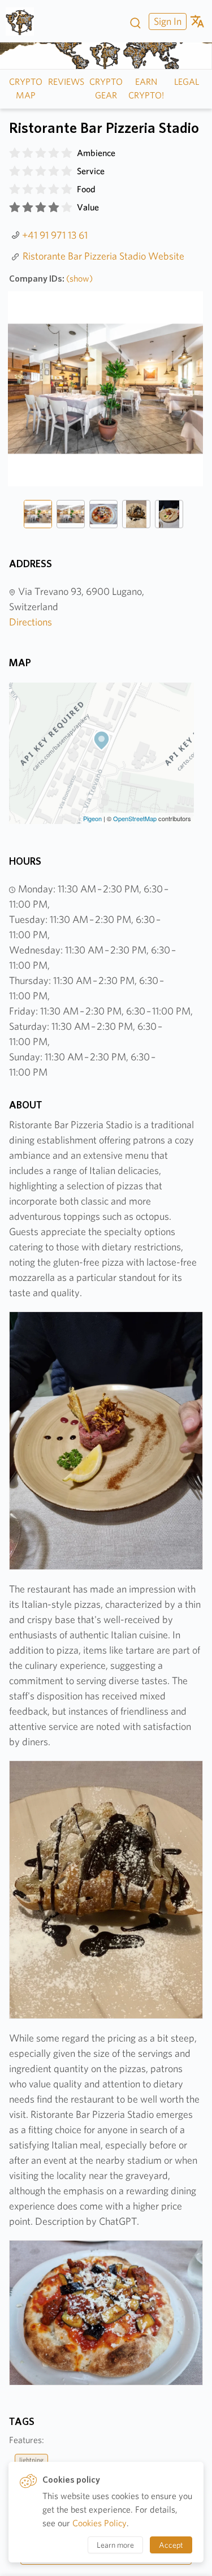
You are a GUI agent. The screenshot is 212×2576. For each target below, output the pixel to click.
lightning (31, 2460)
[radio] (15, 153)
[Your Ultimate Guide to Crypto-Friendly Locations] (24, 21)
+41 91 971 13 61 (55, 235)
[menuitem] (166, 21)
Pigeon (92, 818)
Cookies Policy (99, 2523)
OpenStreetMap (135, 818)
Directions (31, 622)
